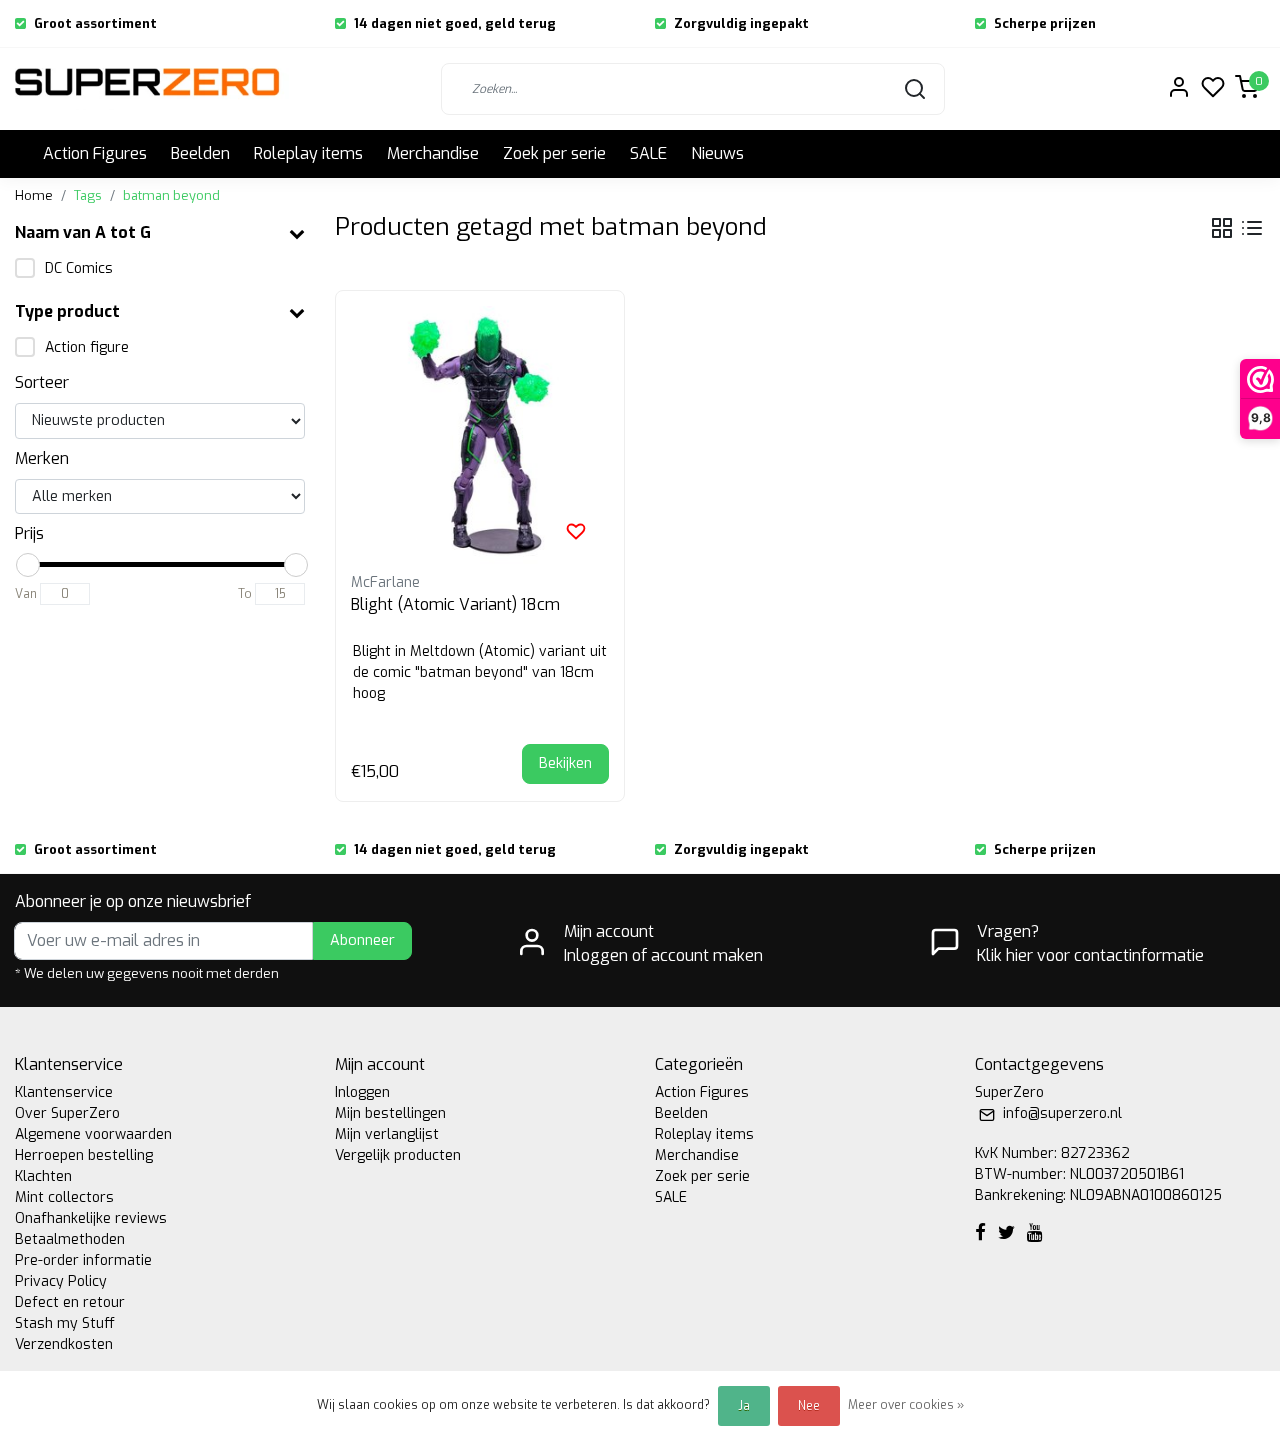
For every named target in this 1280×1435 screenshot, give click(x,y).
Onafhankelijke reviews (91, 1218)
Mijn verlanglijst (387, 1134)
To (245, 594)
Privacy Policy (61, 1281)
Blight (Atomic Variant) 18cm (455, 604)
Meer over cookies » (906, 1405)
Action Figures (95, 153)
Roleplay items (308, 153)
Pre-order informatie (83, 1260)
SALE (648, 153)
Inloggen (362, 1092)
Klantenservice (64, 1092)
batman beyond (171, 195)
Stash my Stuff (65, 1323)
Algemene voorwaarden (93, 1134)
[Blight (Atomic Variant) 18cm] (480, 435)
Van (26, 594)
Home (34, 195)
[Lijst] (1252, 228)
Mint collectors (64, 1197)
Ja (744, 1406)
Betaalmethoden (70, 1239)
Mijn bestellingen (390, 1113)
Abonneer (362, 940)
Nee (809, 1406)
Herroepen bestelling (84, 1155)
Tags (88, 195)
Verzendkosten (64, 1344)
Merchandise (433, 153)
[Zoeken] (915, 89)
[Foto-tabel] (1222, 228)
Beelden (200, 153)
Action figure (87, 347)
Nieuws (717, 153)
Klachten (43, 1176)
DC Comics (79, 268)
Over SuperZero (67, 1113)
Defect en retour (70, 1302)
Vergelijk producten (398, 1155)
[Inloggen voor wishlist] (576, 531)
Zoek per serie (554, 153)
